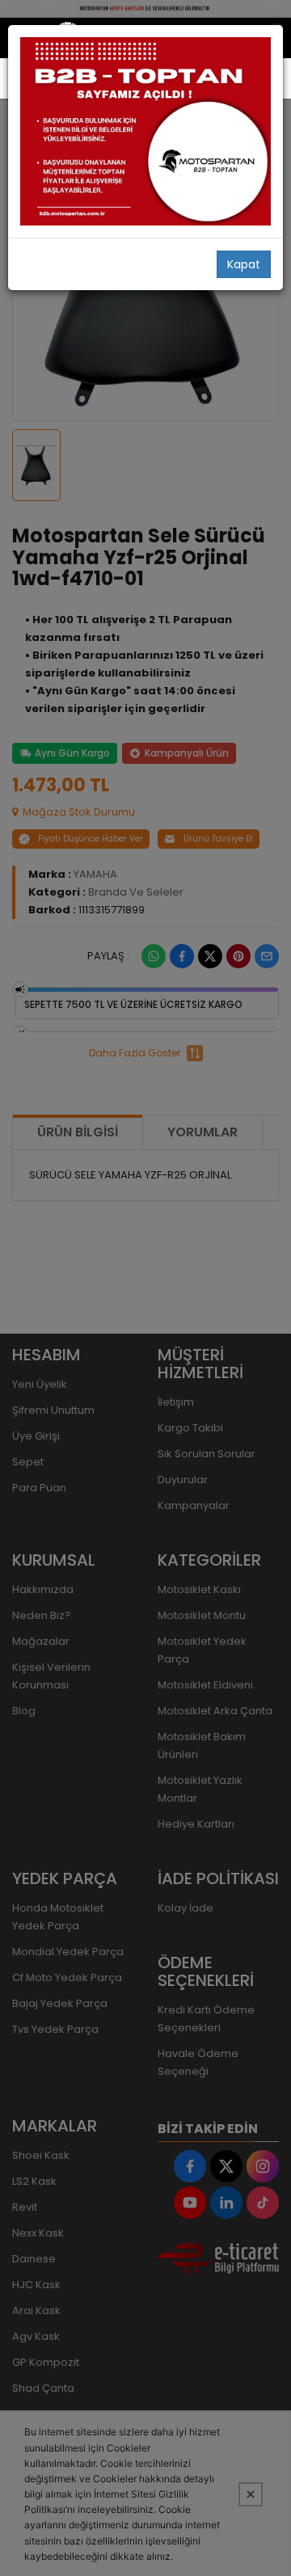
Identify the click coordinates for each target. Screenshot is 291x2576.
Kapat (244, 264)
